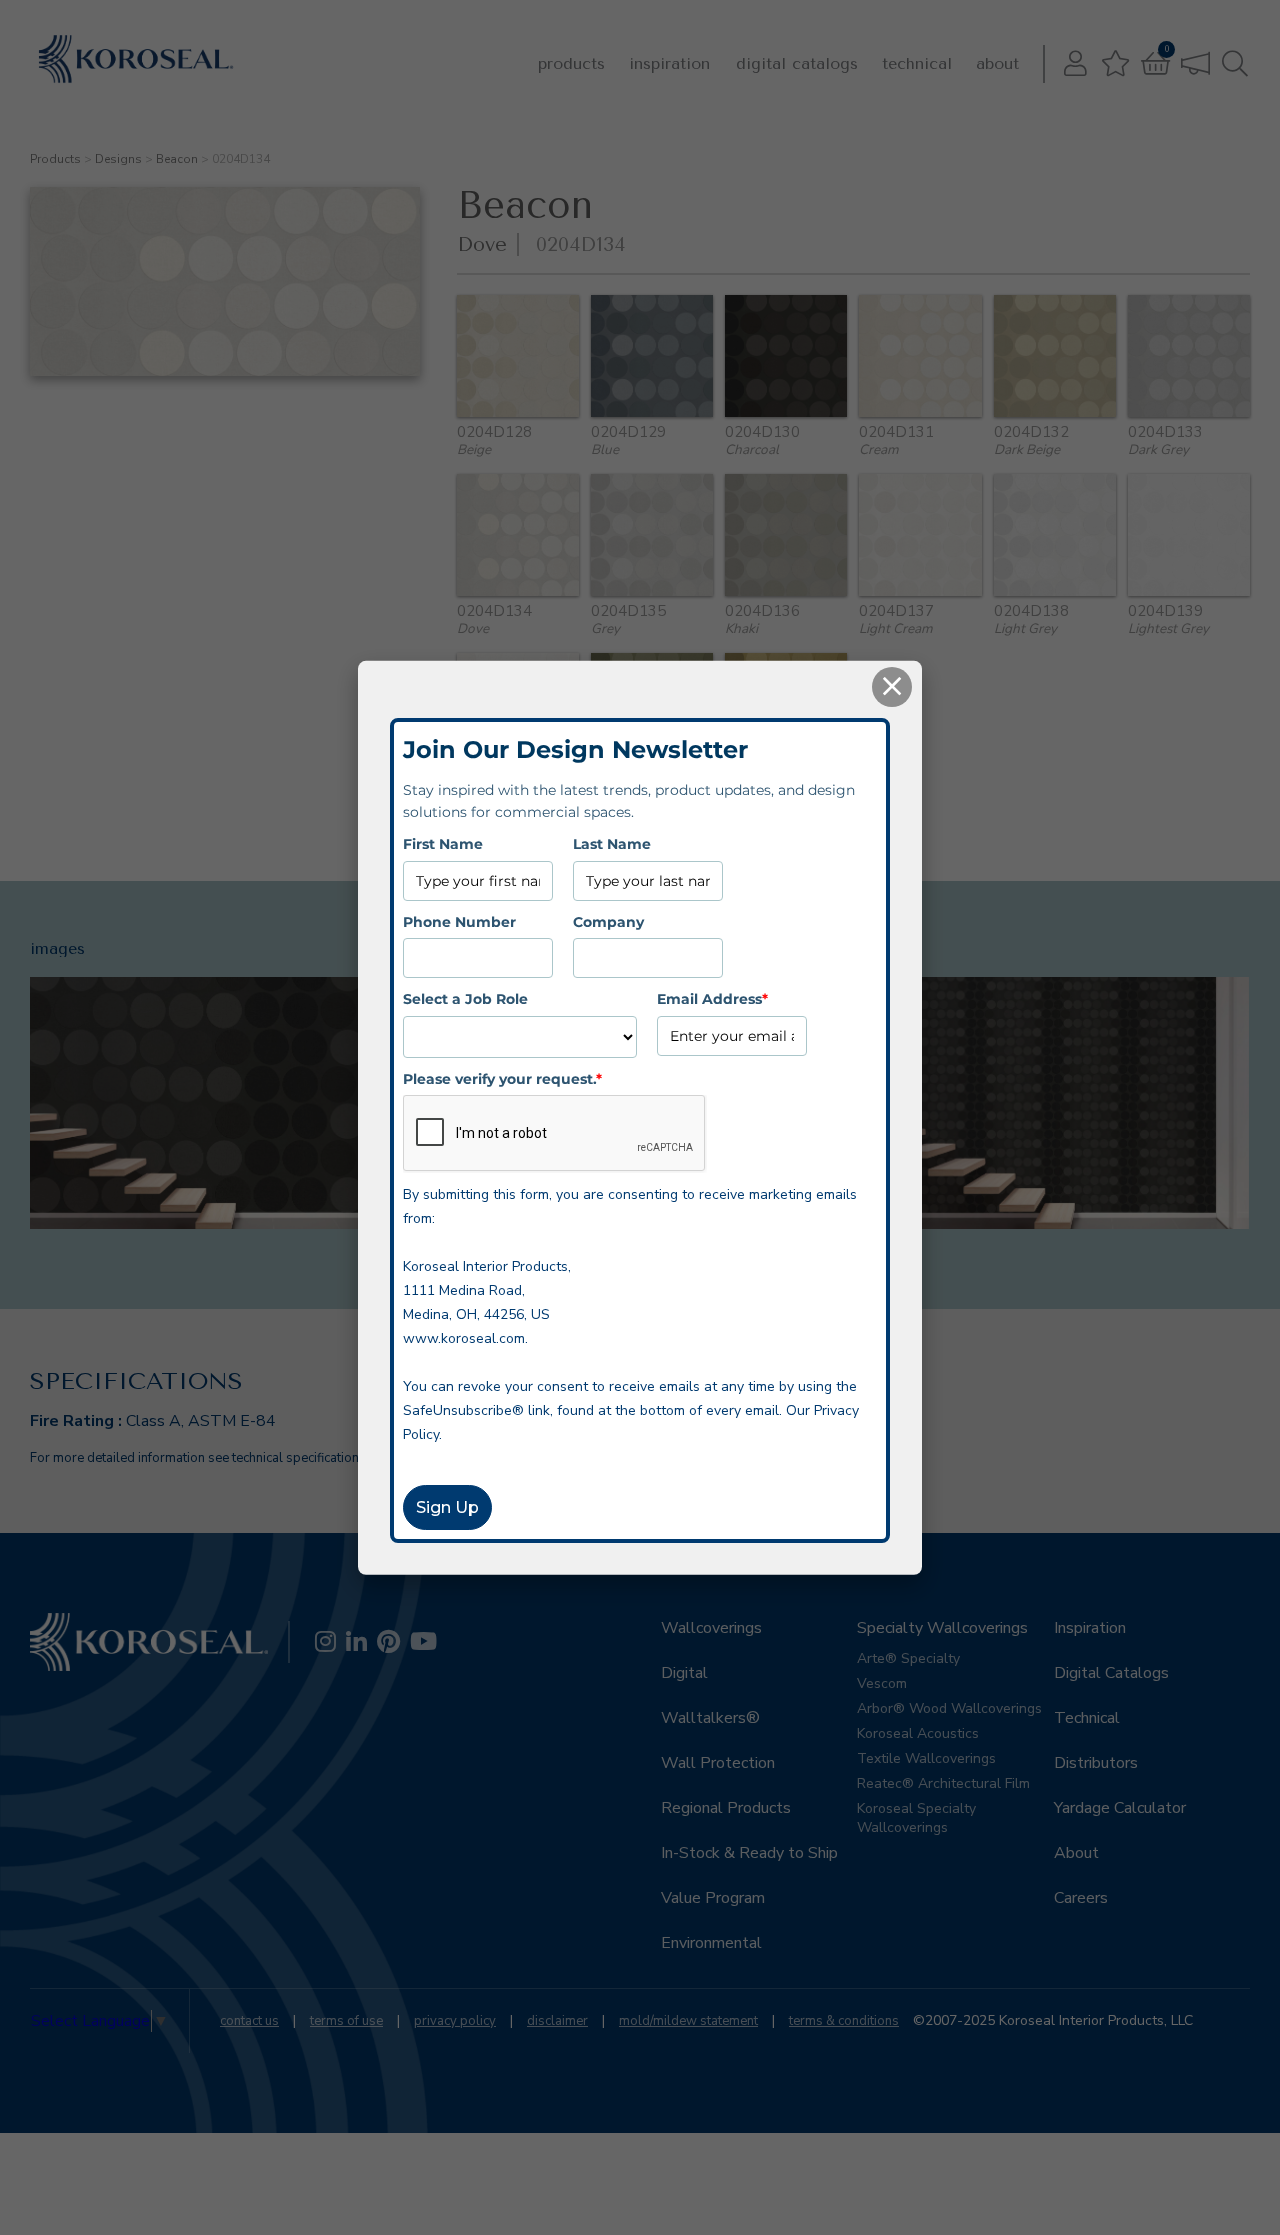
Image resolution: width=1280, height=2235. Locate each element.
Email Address (712, 999)
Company (608, 921)
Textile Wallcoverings (926, 1758)
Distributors (1096, 1763)
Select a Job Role (465, 999)
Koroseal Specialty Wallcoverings (916, 1818)
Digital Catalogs (797, 63)
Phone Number (459, 921)
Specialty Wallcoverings (942, 1628)
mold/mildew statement (688, 2021)
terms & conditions (844, 2021)
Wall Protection (718, 1763)
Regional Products (726, 1808)
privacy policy (455, 2021)
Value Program (713, 1898)
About (997, 63)
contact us (249, 2021)
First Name (443, 844)
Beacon (177, 159)
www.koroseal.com (464, 1338)
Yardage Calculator (1120, 1808)
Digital (684, 1673)
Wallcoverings (711, 1628)
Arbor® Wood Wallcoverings (949, 1708)
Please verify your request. (502, 1078)
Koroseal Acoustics (918, 1733)
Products (571, 63)
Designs (118, 159)
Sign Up (447, 1507)
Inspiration (669, 63)
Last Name (612, 844)
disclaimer (557, 2021)
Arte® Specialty (908, 1658)
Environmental (711, 1943)
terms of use (346, 2021)
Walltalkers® (710, 1718)
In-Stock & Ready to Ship (749, 1853)
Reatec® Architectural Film (943, 1783)
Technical (917, 63)
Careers (1081, 1898)
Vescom (882, 1683)
